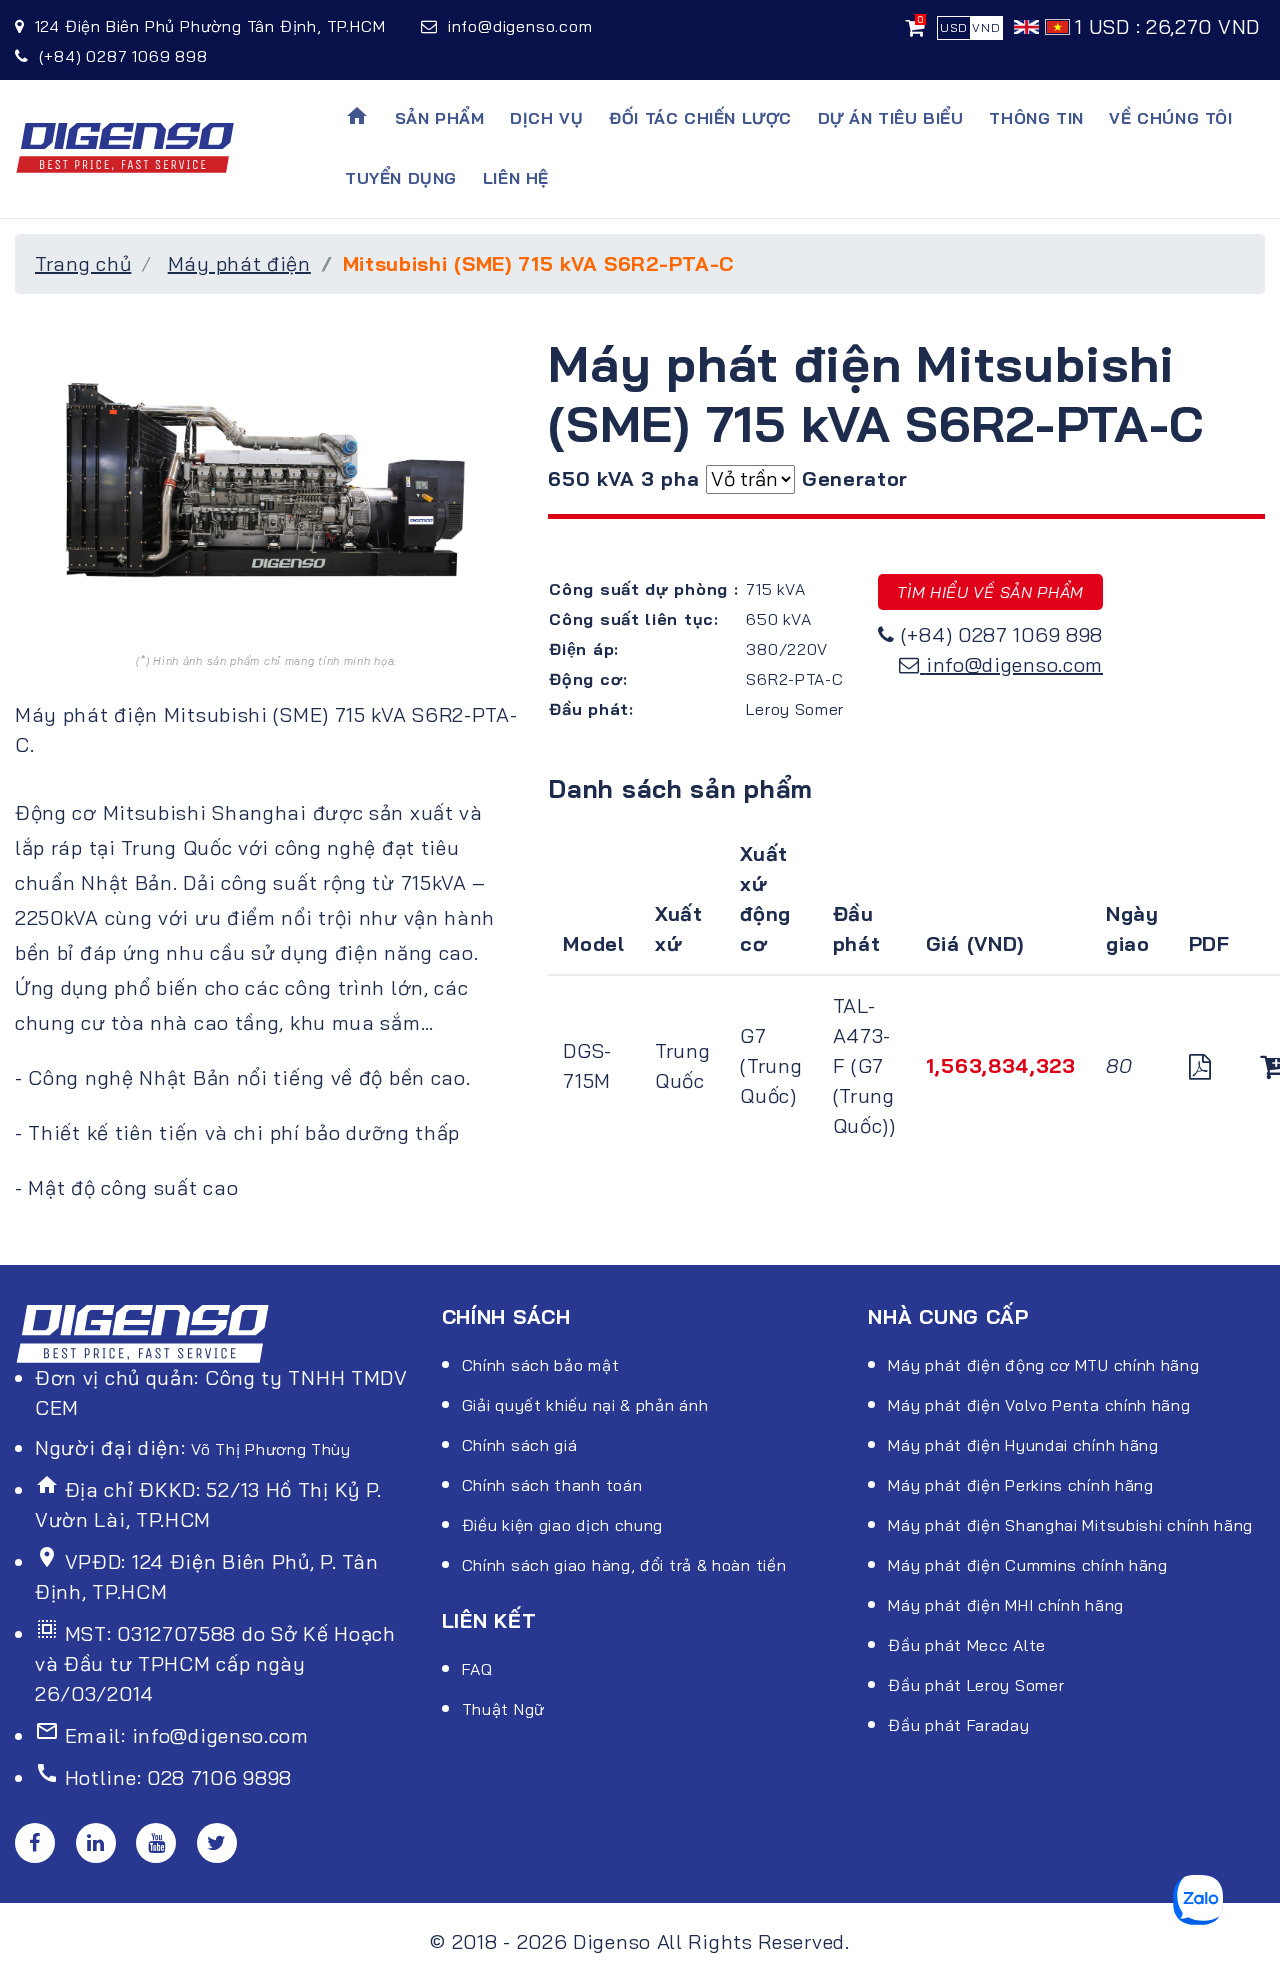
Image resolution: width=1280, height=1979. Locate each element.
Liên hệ (516, 178)
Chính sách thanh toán (552, 1485)
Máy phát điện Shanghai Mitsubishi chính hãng (1070, 1525)
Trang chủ (83, 263)
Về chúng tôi (1170, 118)
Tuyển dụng (401, 178)
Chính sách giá (520, 1445)
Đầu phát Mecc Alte (967, 1645)
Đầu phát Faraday (958, 1725)
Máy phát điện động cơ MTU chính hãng (1043, 1365)
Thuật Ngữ (503, 1709)
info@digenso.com (1014, 664)
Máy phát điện (239, 263)
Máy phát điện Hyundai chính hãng (1023, 1445)
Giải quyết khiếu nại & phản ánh (585, 1405)
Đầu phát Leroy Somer (976, 1685)
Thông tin (1036, 118)
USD (954, 27)
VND (986, 27)
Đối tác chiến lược (700, 118)
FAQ (477, 1669)
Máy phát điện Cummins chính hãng (1027, 1565)
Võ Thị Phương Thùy (271, 1449)
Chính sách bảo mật (541, 1365)
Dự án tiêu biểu (891, 118)
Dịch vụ (546, 118)
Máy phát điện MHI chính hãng (1006, 1605)
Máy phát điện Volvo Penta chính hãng (1039, 1405)
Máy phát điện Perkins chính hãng (1020, 1485)
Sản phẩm (440, 118)
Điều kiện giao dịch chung (563, 1525)
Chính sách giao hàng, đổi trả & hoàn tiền (624, 1565)
